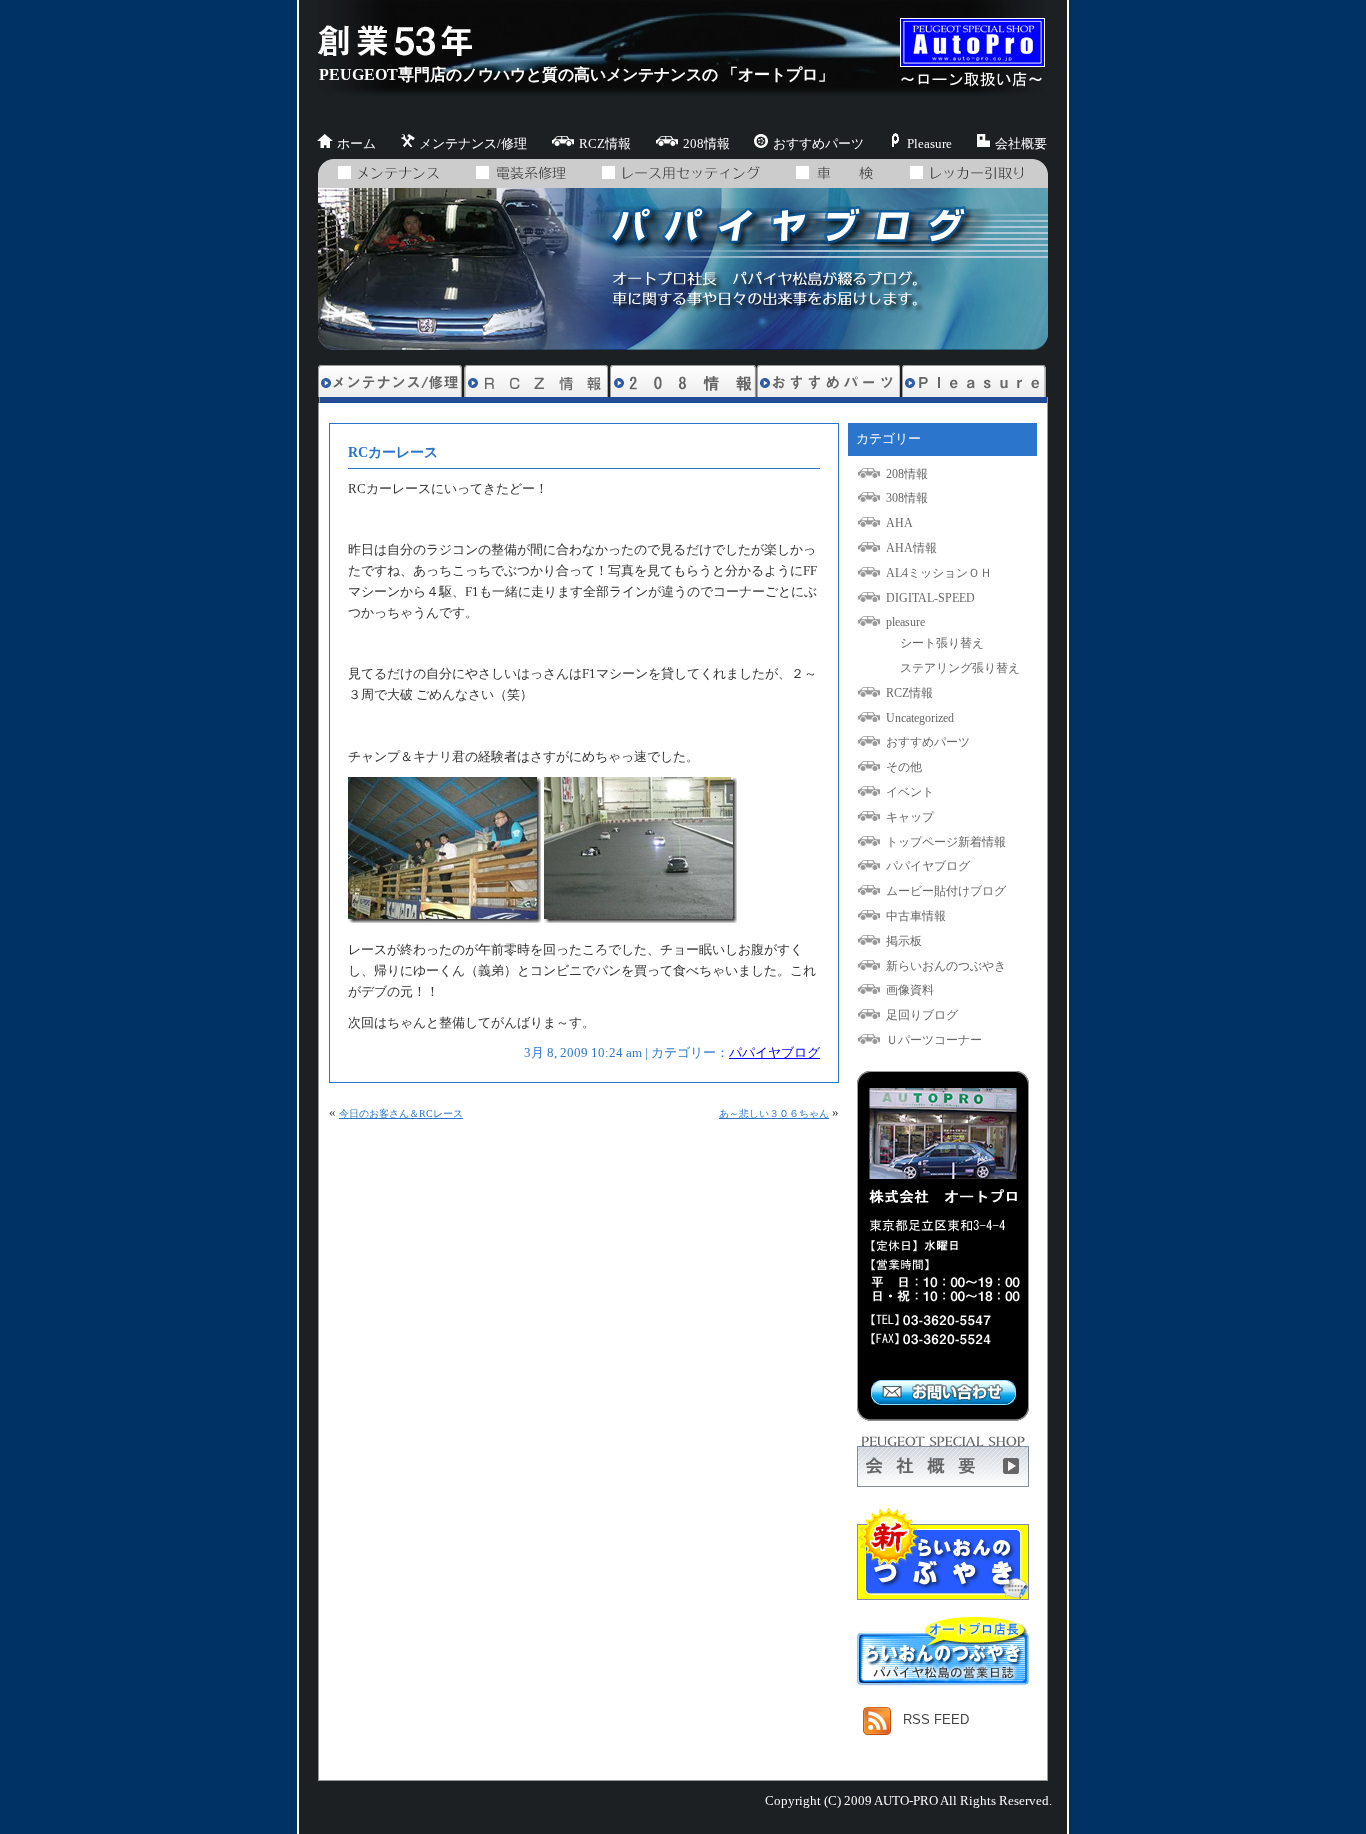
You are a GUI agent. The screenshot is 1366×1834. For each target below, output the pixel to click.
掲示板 (904, 941)
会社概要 (1021, 143)
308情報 (907, 498)
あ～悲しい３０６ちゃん (774, 1113)
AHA (899, 523)
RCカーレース (393, 452)
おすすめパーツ (818, 143)
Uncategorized (920, 718)
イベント (910, 792)
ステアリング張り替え (960, 668)
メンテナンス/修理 (473, 143)
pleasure (905, 622)
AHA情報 (911, 548)
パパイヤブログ (774, 1052)
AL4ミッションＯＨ (939, 573)
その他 (904, 767)
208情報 (706, 143)
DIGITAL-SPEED (930, 598)
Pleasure (929, 143)
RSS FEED (936, 1719)
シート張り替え (942, 643)
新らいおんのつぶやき (946, 966)
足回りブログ (922, 1015)
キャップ (910, 817)
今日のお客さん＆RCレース (401, 1113)
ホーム (356, 143)
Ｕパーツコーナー (934, 1040)
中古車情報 (916, 916)
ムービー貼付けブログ (946, 891)
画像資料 (910, 990)
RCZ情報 (605, 143)
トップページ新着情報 (946, 842)
